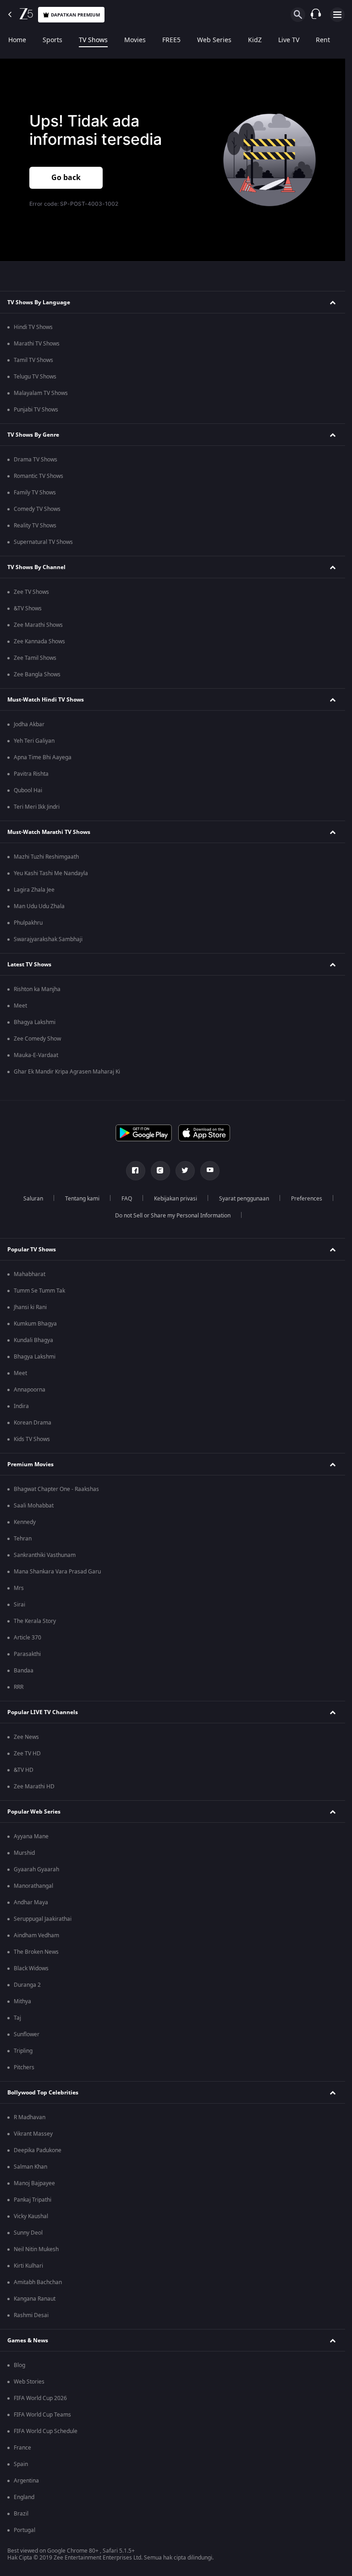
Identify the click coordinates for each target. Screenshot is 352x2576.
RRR (19, 1687)
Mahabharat (30, 1274)
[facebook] (136, 1171)
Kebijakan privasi (176, 1199)
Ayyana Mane (31, 1836)
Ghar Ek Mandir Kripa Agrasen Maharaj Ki (67, 1072)
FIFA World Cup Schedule (46, 2431)
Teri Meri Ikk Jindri (37, 807)
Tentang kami (82, 1199)
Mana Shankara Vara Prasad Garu (57, 1572)
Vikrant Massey (33, 2134)
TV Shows (93, 40)
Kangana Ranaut (35, 2299)
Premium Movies (30, 1464)
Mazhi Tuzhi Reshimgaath (46, 857)
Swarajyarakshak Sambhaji (48, 939)
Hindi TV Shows (33, 327)
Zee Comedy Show (37, 1039)
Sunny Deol (28, 2233)
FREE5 (171, 40)
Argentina (26, 2481)
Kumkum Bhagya (35, 1324)
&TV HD (24, 1770)
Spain (21, 2464)
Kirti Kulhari (28, 2266)
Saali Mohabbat (34, 1506)
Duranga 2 (27, 1985)
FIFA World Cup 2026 (40, 2398)
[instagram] (160, 1171)
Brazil (21, 2514)
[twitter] (185, 1171)
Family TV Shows (35, 493)
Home (17, 40)
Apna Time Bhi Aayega (43, 757)
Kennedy (25, 1522)
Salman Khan (30, 2167)
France (22, 2448)
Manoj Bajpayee (34, 2183)
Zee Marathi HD (34, 1787)
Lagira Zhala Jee (34, 890)
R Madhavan (30, 2117)
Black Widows (31, 1968)
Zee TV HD (27, 1754)
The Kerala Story (35, 1621)
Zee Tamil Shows (35, 658)
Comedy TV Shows (37, 509)
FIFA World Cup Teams (42, 2415)
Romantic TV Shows (38, 476)
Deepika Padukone (38, 2150)
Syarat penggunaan (244, 1199)
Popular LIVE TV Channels (43, 1712)
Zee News (26, 1737)
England (24, 2497)
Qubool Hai (28, 790)
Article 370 (27, 1638)
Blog (19, 2365)
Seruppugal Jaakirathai (43, 1919)
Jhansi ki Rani (30, 1307)
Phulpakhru (28, 923)
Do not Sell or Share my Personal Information (173, 1216)
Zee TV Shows (31, 592)
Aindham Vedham (36, 1935)
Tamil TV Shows (33, 360)
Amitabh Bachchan (38, 2282)
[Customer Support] (316, 15)
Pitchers (24, 2067)
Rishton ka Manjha (37, 989)
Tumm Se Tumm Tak (39, 1291)
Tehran (23, 1539)
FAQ (127, 1199)
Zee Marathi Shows (38, 625)
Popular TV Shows (32, 1250)
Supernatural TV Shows (43, 542)
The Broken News (36, 1952)
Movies (135, 40)
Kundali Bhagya (33, 1340)
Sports (52, 40)
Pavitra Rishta (31, 774)
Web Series (214, 40)
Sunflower (27, 2034)
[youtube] (210, 1171)
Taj (17, 2018)
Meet (20, 1006)
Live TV (289, 40)
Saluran (33, 1199)
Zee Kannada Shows (39, 641)
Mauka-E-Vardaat (36, 1055)
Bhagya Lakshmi (35, 1022)
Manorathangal (33, 1886)
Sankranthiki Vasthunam (45, 1555)
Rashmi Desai (31, 2315)
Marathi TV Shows (37, 344)
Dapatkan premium (75, 15)
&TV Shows (28, 608)
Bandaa (24, 1671)
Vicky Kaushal (31, 2216)
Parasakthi (27, 1654)
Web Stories (29, 2382)
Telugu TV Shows (35, 377)
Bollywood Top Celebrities (43, 2093)
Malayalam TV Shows (41, 393)
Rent (323, 40)
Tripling (23, 2051)
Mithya (22, 2001)
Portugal (25, 2530)
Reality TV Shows (35, 526)
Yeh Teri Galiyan (34, 741)
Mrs (19, 1588)
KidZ (255, 40)
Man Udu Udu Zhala (39, 906)
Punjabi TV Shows (36, 410)
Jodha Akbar (29, 724)
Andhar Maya (31, 1902)
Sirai (19, 1605)
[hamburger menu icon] (337, 15)
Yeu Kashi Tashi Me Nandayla (51, 873)
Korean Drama (33, 1423)
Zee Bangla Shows (37, 674)
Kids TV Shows (32, 1439)
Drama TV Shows (36, 460)
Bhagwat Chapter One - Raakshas (56, 1489)
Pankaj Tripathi (33, 2200)
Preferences (307, 1199)
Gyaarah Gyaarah (36, 1869)
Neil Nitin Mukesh (36, 2249)
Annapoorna (30, 1390)
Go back (66, 178)
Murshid (24, 1853)
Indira (21, 1406)
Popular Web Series (34, 1812)
